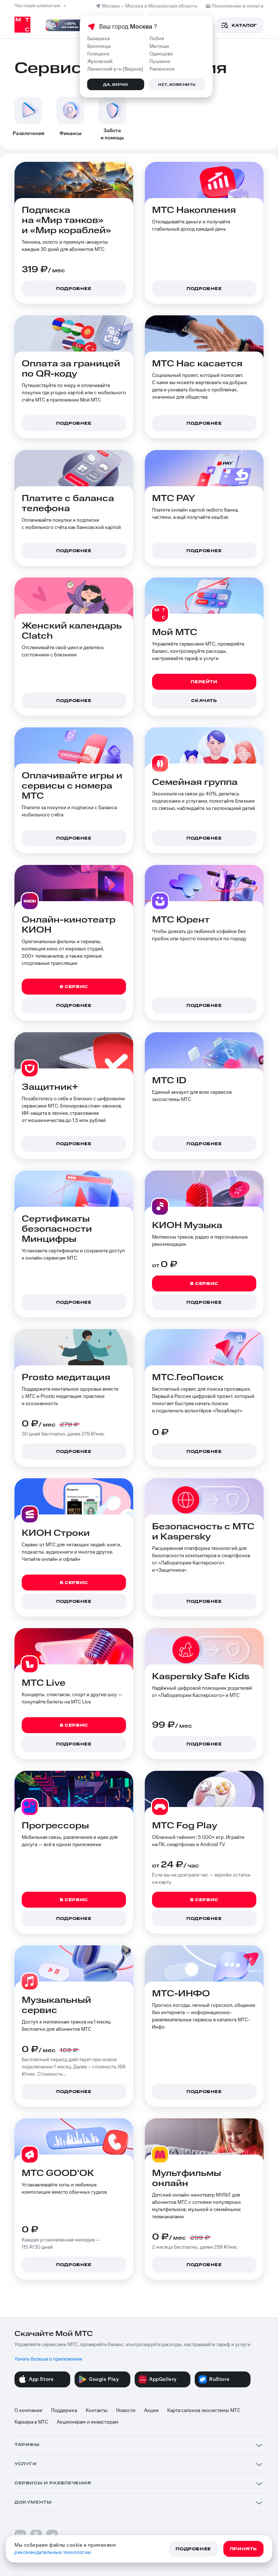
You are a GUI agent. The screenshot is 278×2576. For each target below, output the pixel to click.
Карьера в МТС (31, 2422)
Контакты (97, 2411)
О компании (28, 2411)
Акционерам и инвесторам (88, 2422)
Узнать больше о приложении (48, 2359)
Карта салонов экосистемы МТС (204, 2411)
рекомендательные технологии (53, 2552)
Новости (126, 2411)
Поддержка (64, 2411)
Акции (151, 2411)
